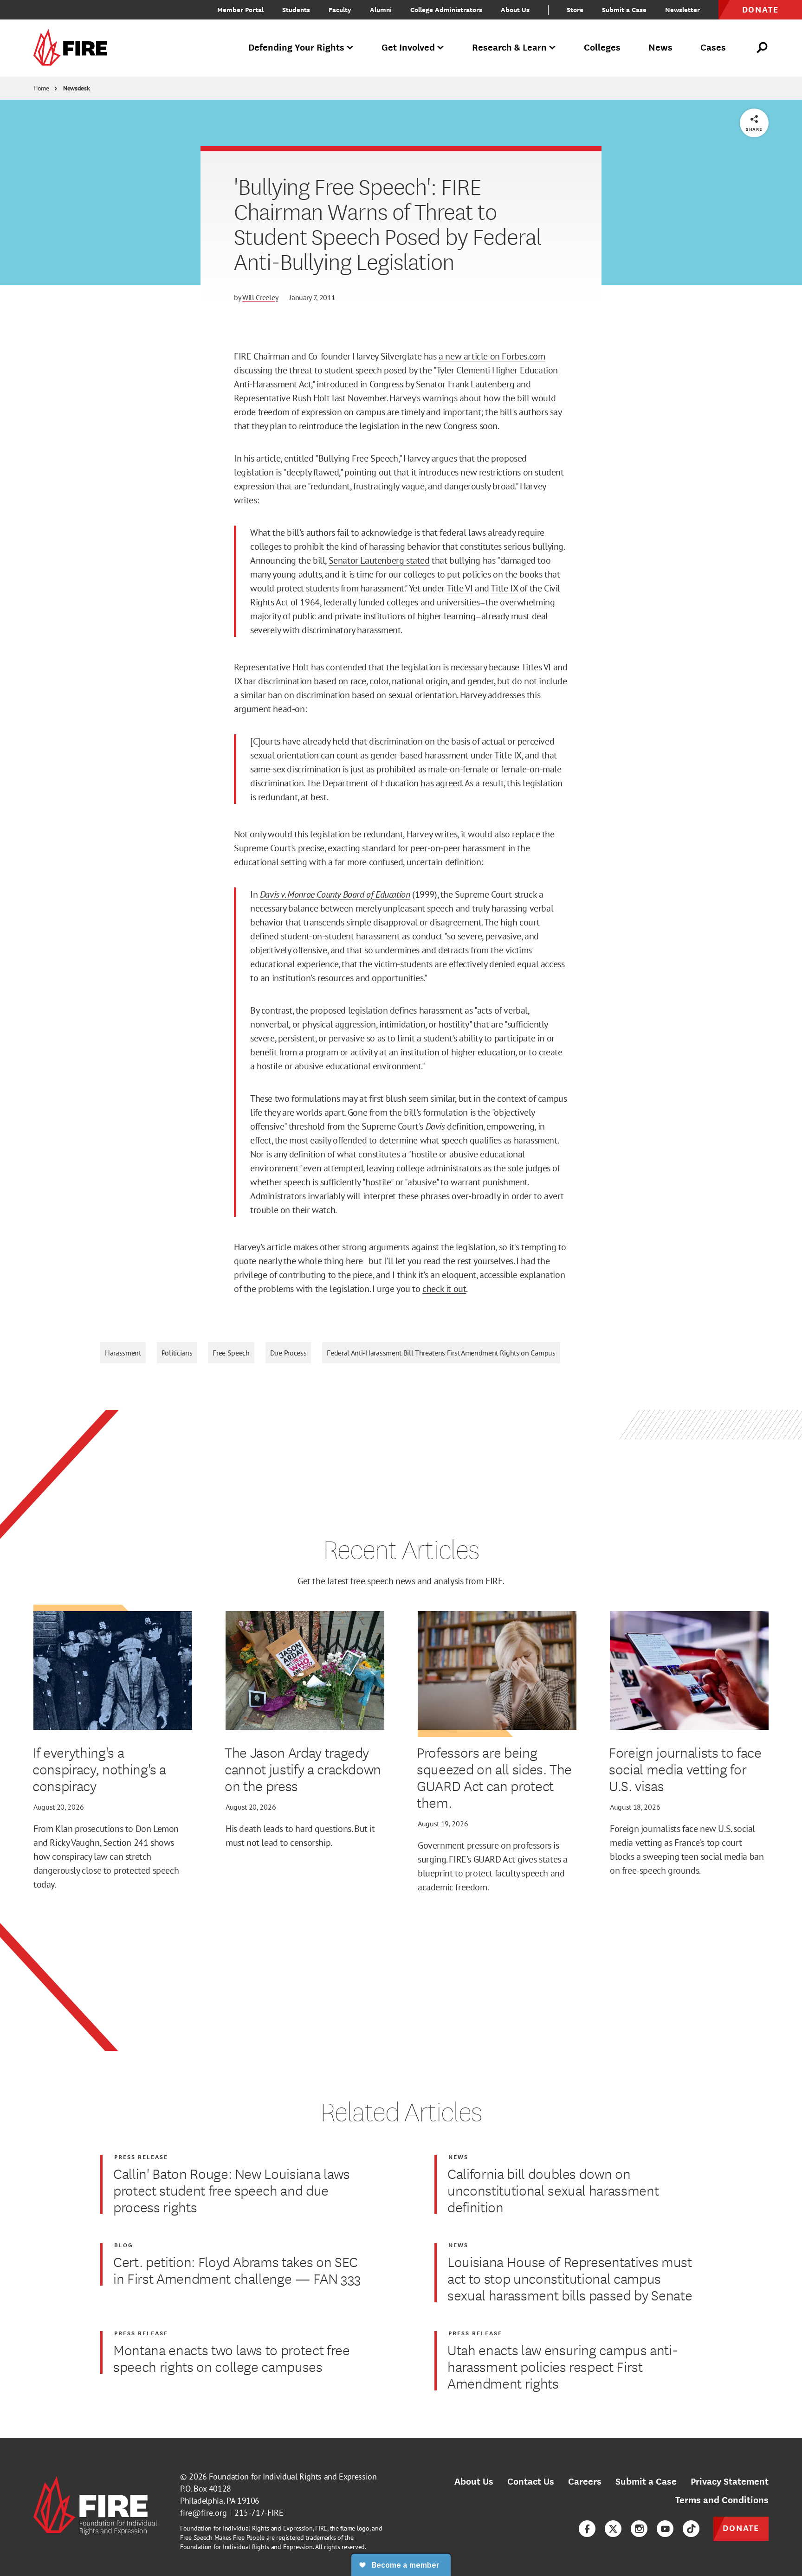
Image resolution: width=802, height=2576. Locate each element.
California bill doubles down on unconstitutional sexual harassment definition (553, 2190)
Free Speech (231, 1353)
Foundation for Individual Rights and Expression (293, 2476)
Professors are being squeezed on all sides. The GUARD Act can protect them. (494, 1777)
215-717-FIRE (259, 2513)
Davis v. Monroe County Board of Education (335, 894)
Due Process (288, 1353)
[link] (73, 48)
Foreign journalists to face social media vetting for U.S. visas (685, 1769)
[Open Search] (763, 48)
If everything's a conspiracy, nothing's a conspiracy (99, 1769)
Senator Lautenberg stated (379, 560)
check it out (444, 1289)
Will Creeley (260, 297)
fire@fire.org (204, 2513)
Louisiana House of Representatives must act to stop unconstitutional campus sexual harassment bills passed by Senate (570, 2278)
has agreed (441, 783)
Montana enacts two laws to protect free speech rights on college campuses (232, 2358)
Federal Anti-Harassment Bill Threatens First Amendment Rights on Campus (441, 1353)
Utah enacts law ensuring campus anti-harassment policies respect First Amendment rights (563, 2366)
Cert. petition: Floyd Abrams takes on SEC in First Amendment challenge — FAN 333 (237, 2270)
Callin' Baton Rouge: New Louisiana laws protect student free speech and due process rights (232, 2190)
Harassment (123, 1353)
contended (346, 667)
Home (41, 88)
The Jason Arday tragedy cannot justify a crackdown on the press (303, 1769)
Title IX (504, 588)
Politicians (177, 1353)
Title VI (460, 588)
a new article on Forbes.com (492, 356)
